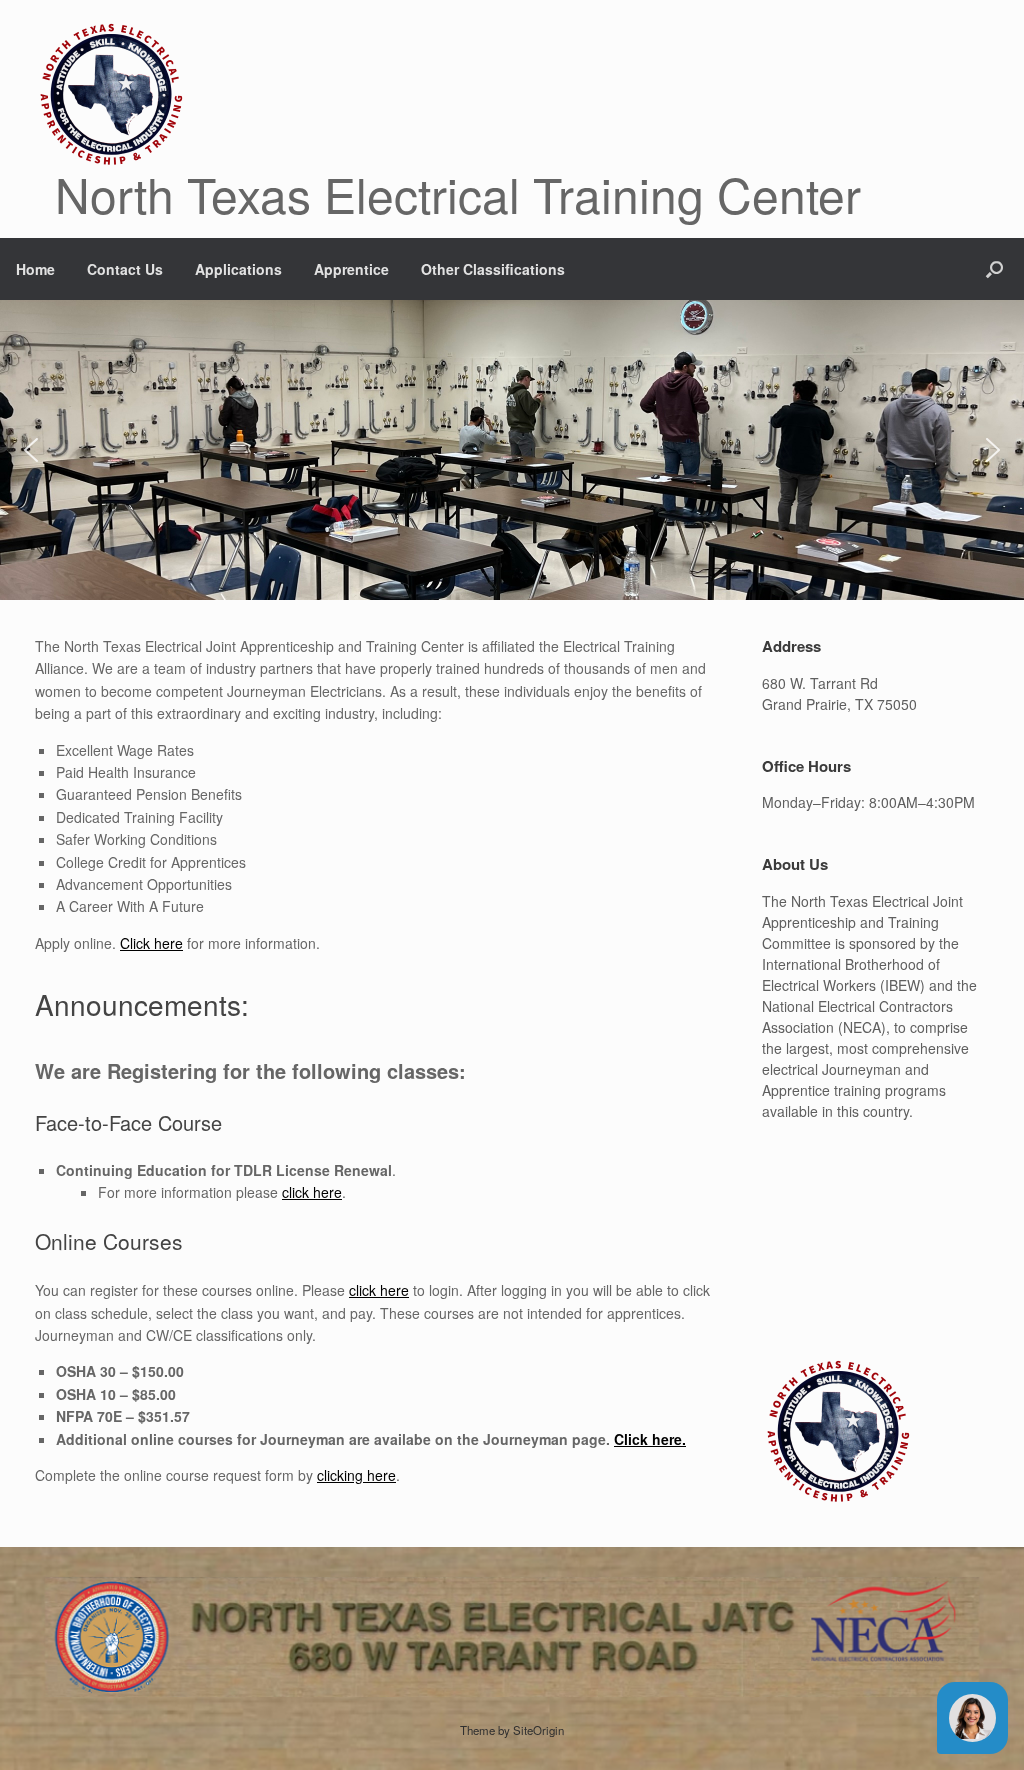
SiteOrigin (538, 1730)
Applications (238, 269)
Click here (151, 943)
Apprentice (351, 269)
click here (312, 1192)
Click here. (650, 1439)
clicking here (356, 1475)
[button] (994, 269)
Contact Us (125, 269)
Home (35, 269)
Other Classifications (493, 269)
